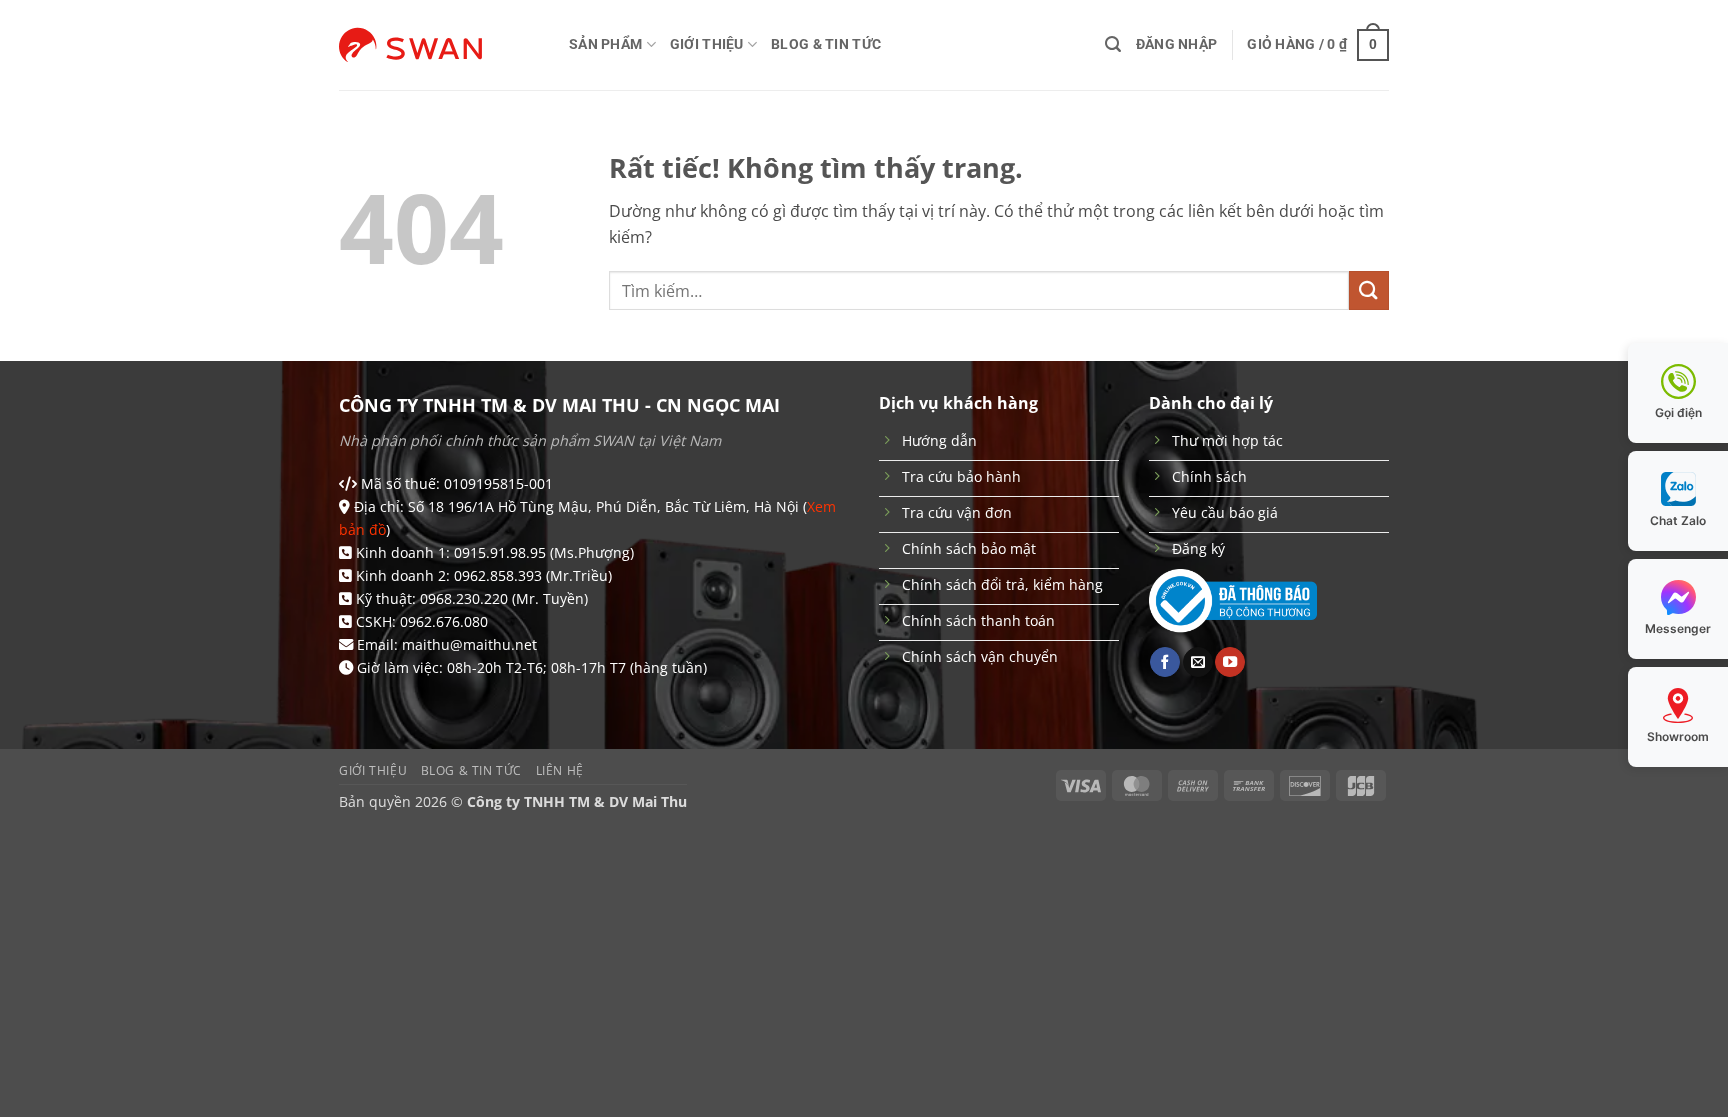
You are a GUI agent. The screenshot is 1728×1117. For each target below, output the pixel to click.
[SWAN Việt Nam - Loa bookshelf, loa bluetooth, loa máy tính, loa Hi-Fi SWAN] (439, 45)
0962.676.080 (444, 621)
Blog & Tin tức (826, 44)
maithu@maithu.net (469, 644)
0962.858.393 (498, 575)
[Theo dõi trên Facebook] (1165, 662)
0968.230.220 (464, 598)
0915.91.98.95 (500, 552)
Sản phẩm (605, 44)
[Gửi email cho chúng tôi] (1198, 662)
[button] (1113, 44)
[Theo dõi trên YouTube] (1230, 662)
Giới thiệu (707, 44)
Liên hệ (560, 770)
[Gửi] (1369, 290)
